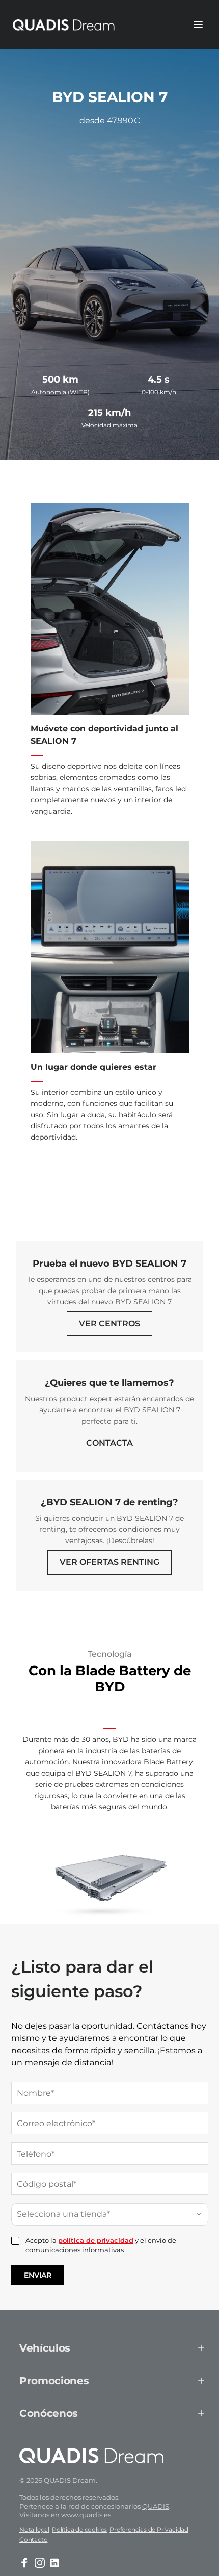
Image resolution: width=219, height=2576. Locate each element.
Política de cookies (79, 2529)
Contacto (33, 2540)
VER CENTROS (109, 1323)
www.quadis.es (86, 2515)
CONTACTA (109, 1443)
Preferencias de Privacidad (149, 2529)
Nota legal (34, 2529)
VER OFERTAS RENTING (109, 1562)
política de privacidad (96, 2240)
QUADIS (156, 2506)
